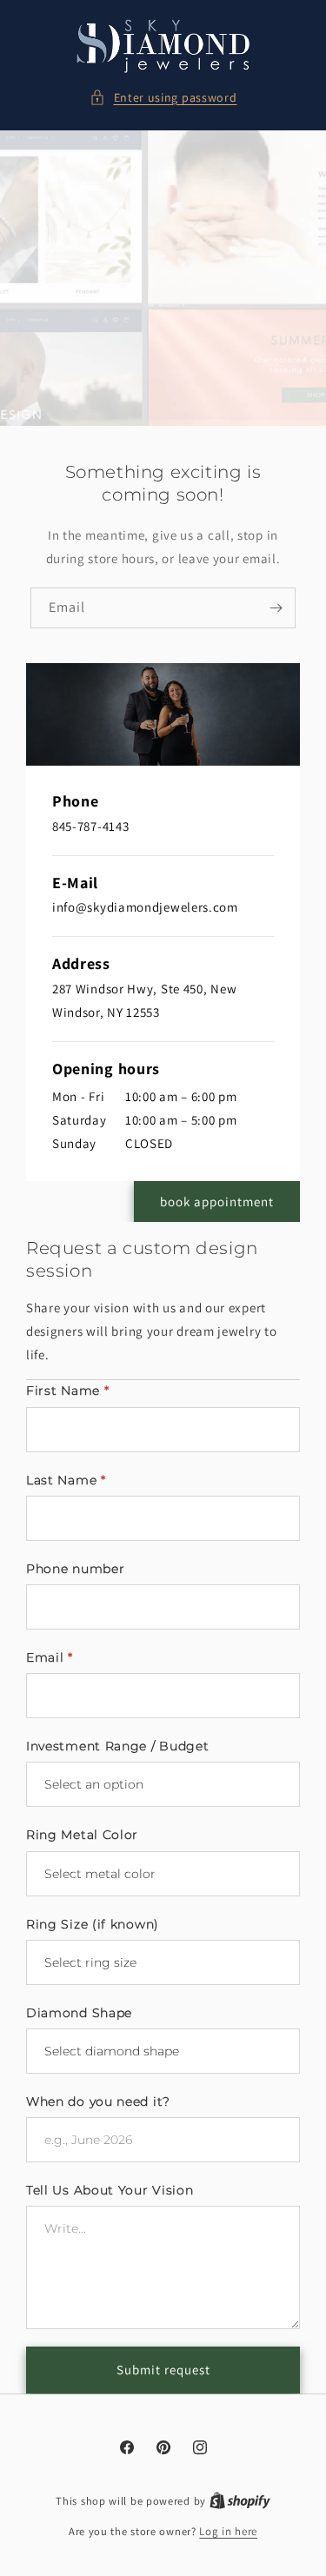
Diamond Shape (79, 2013)
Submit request (163, 2370)
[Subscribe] (276, 608)
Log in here (228, 2531)
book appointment (217, 1202)
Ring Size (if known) (93, 1924)
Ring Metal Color (82, 1835)
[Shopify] (240, 2501)
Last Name (66, 1480)
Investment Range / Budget (118, 1746)
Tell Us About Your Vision (110, 2190)
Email (50, 1657)
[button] (163, 98)
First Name (67, 1391)
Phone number (75, 1569)
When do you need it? (98, 2101)
